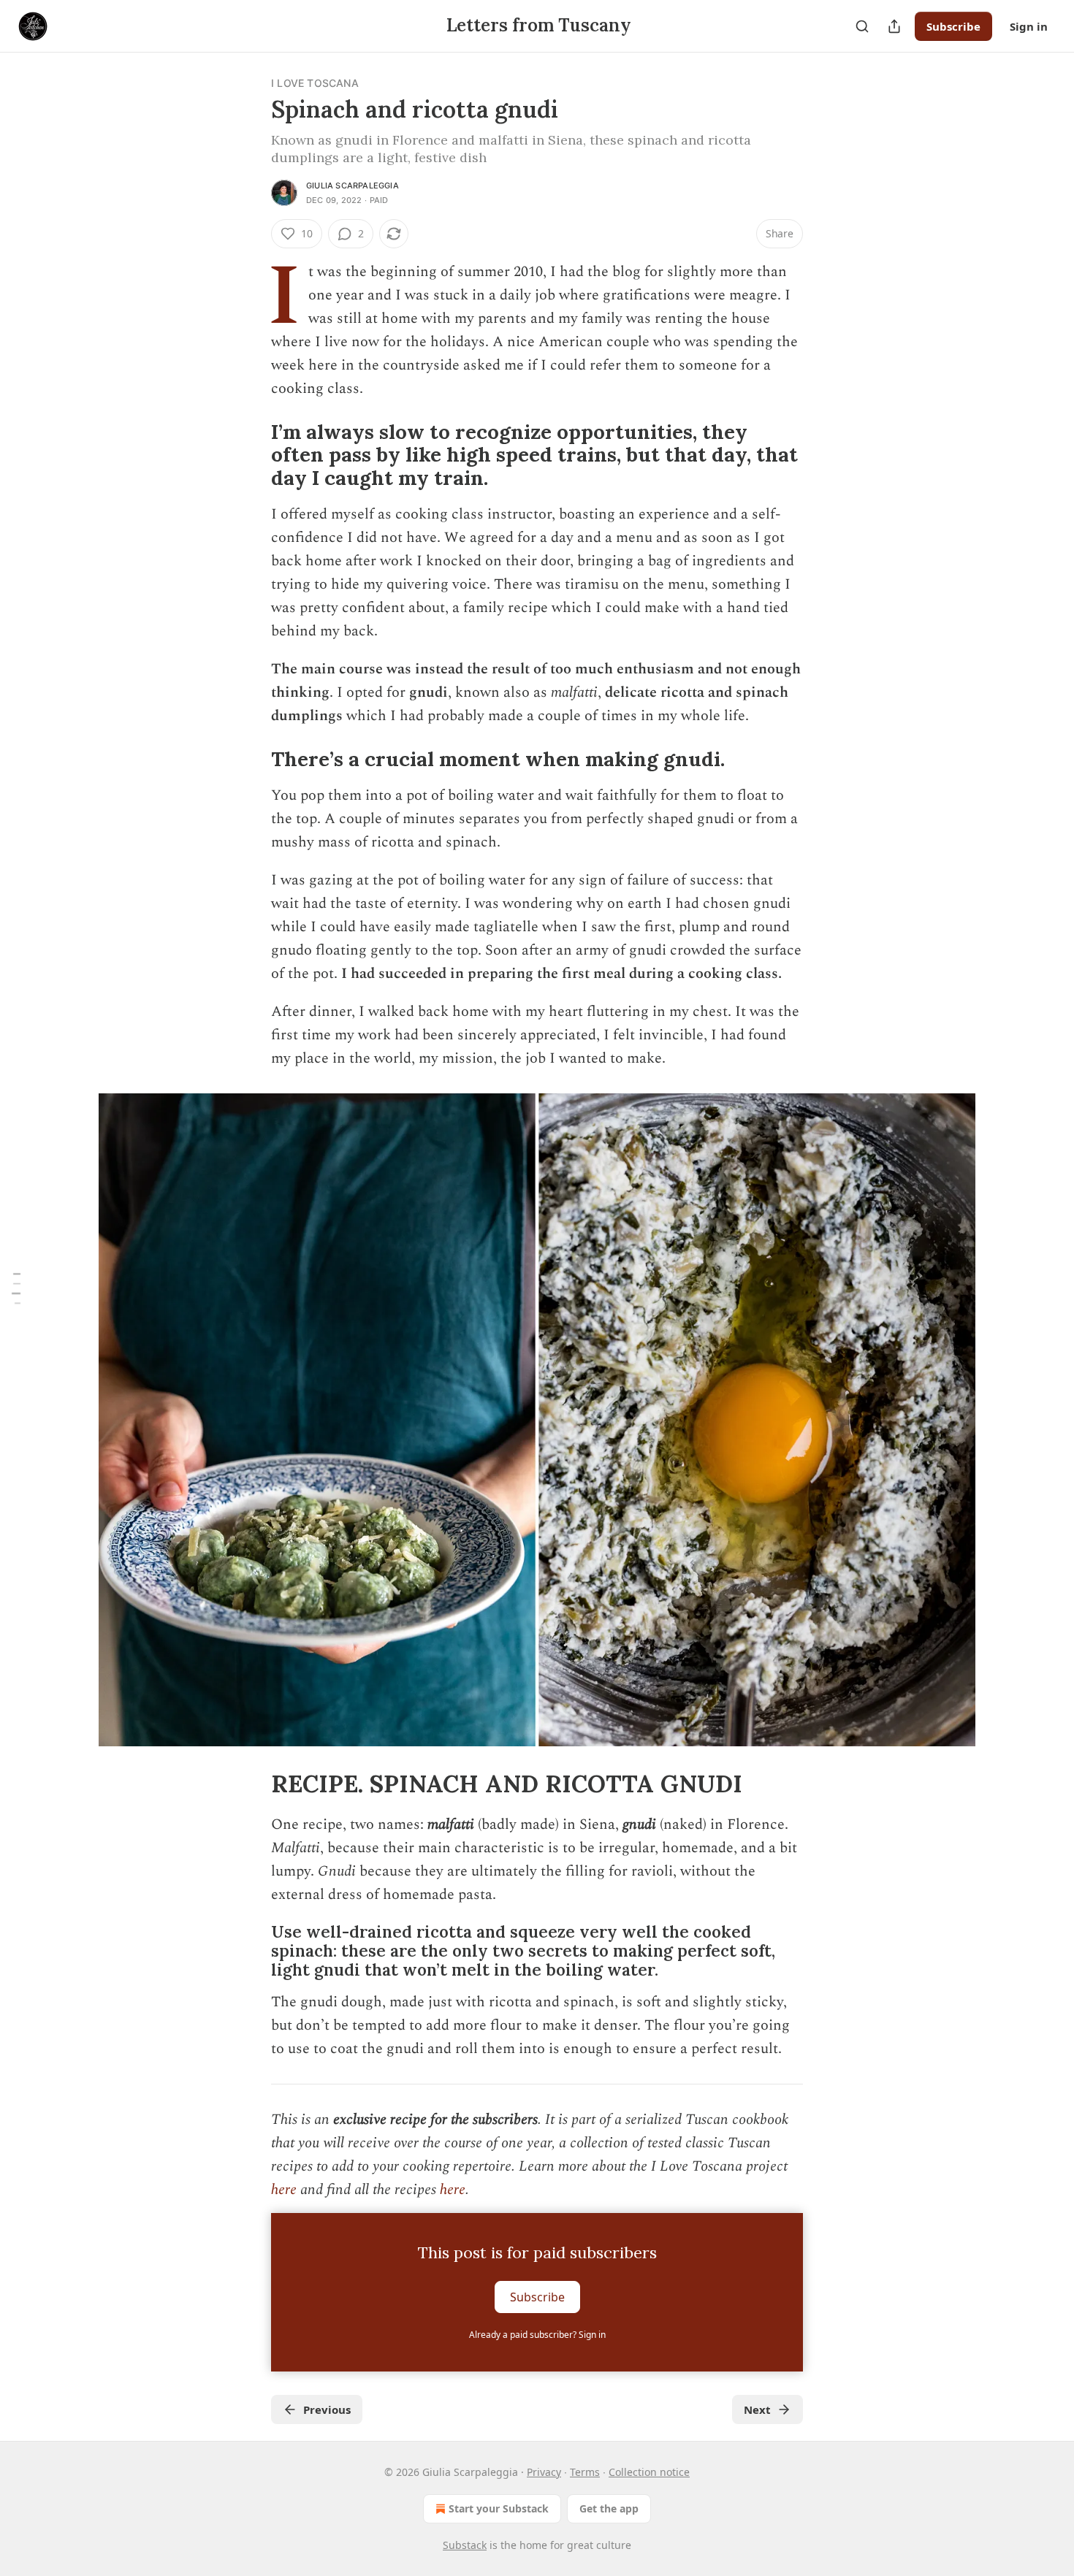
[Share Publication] (894, 26)
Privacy (544, 2472)
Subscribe (953, 26)
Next (757, 2409)
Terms (585, 2472)
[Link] (251, 455)
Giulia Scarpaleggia (353, 186)
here (284, 2190)
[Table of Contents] (16, 1288)
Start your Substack (499, 2508)
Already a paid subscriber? (537, 2335)
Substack (465, 2545)
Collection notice (649, 2472)
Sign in (1029, 26)
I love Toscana (315, 83)
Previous (327, 2409)
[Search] (862, 26)
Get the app (609, 2508)
